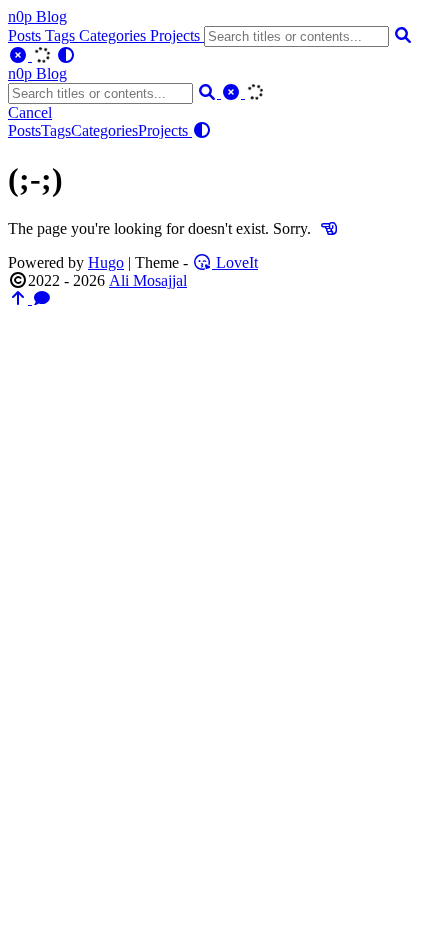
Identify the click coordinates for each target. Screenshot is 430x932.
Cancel (30, 112)
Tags (62, 35)
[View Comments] (42, 298)
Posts (26, 35)
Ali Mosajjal (148, 280)
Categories (114, 35)
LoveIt (235, 262)
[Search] (403, 35)
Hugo (106, 262)
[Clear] (20, 55)
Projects (177, 35)
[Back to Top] (20, 298)
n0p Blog (37, 16)
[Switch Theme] (66, 55)
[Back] (329, 228)
